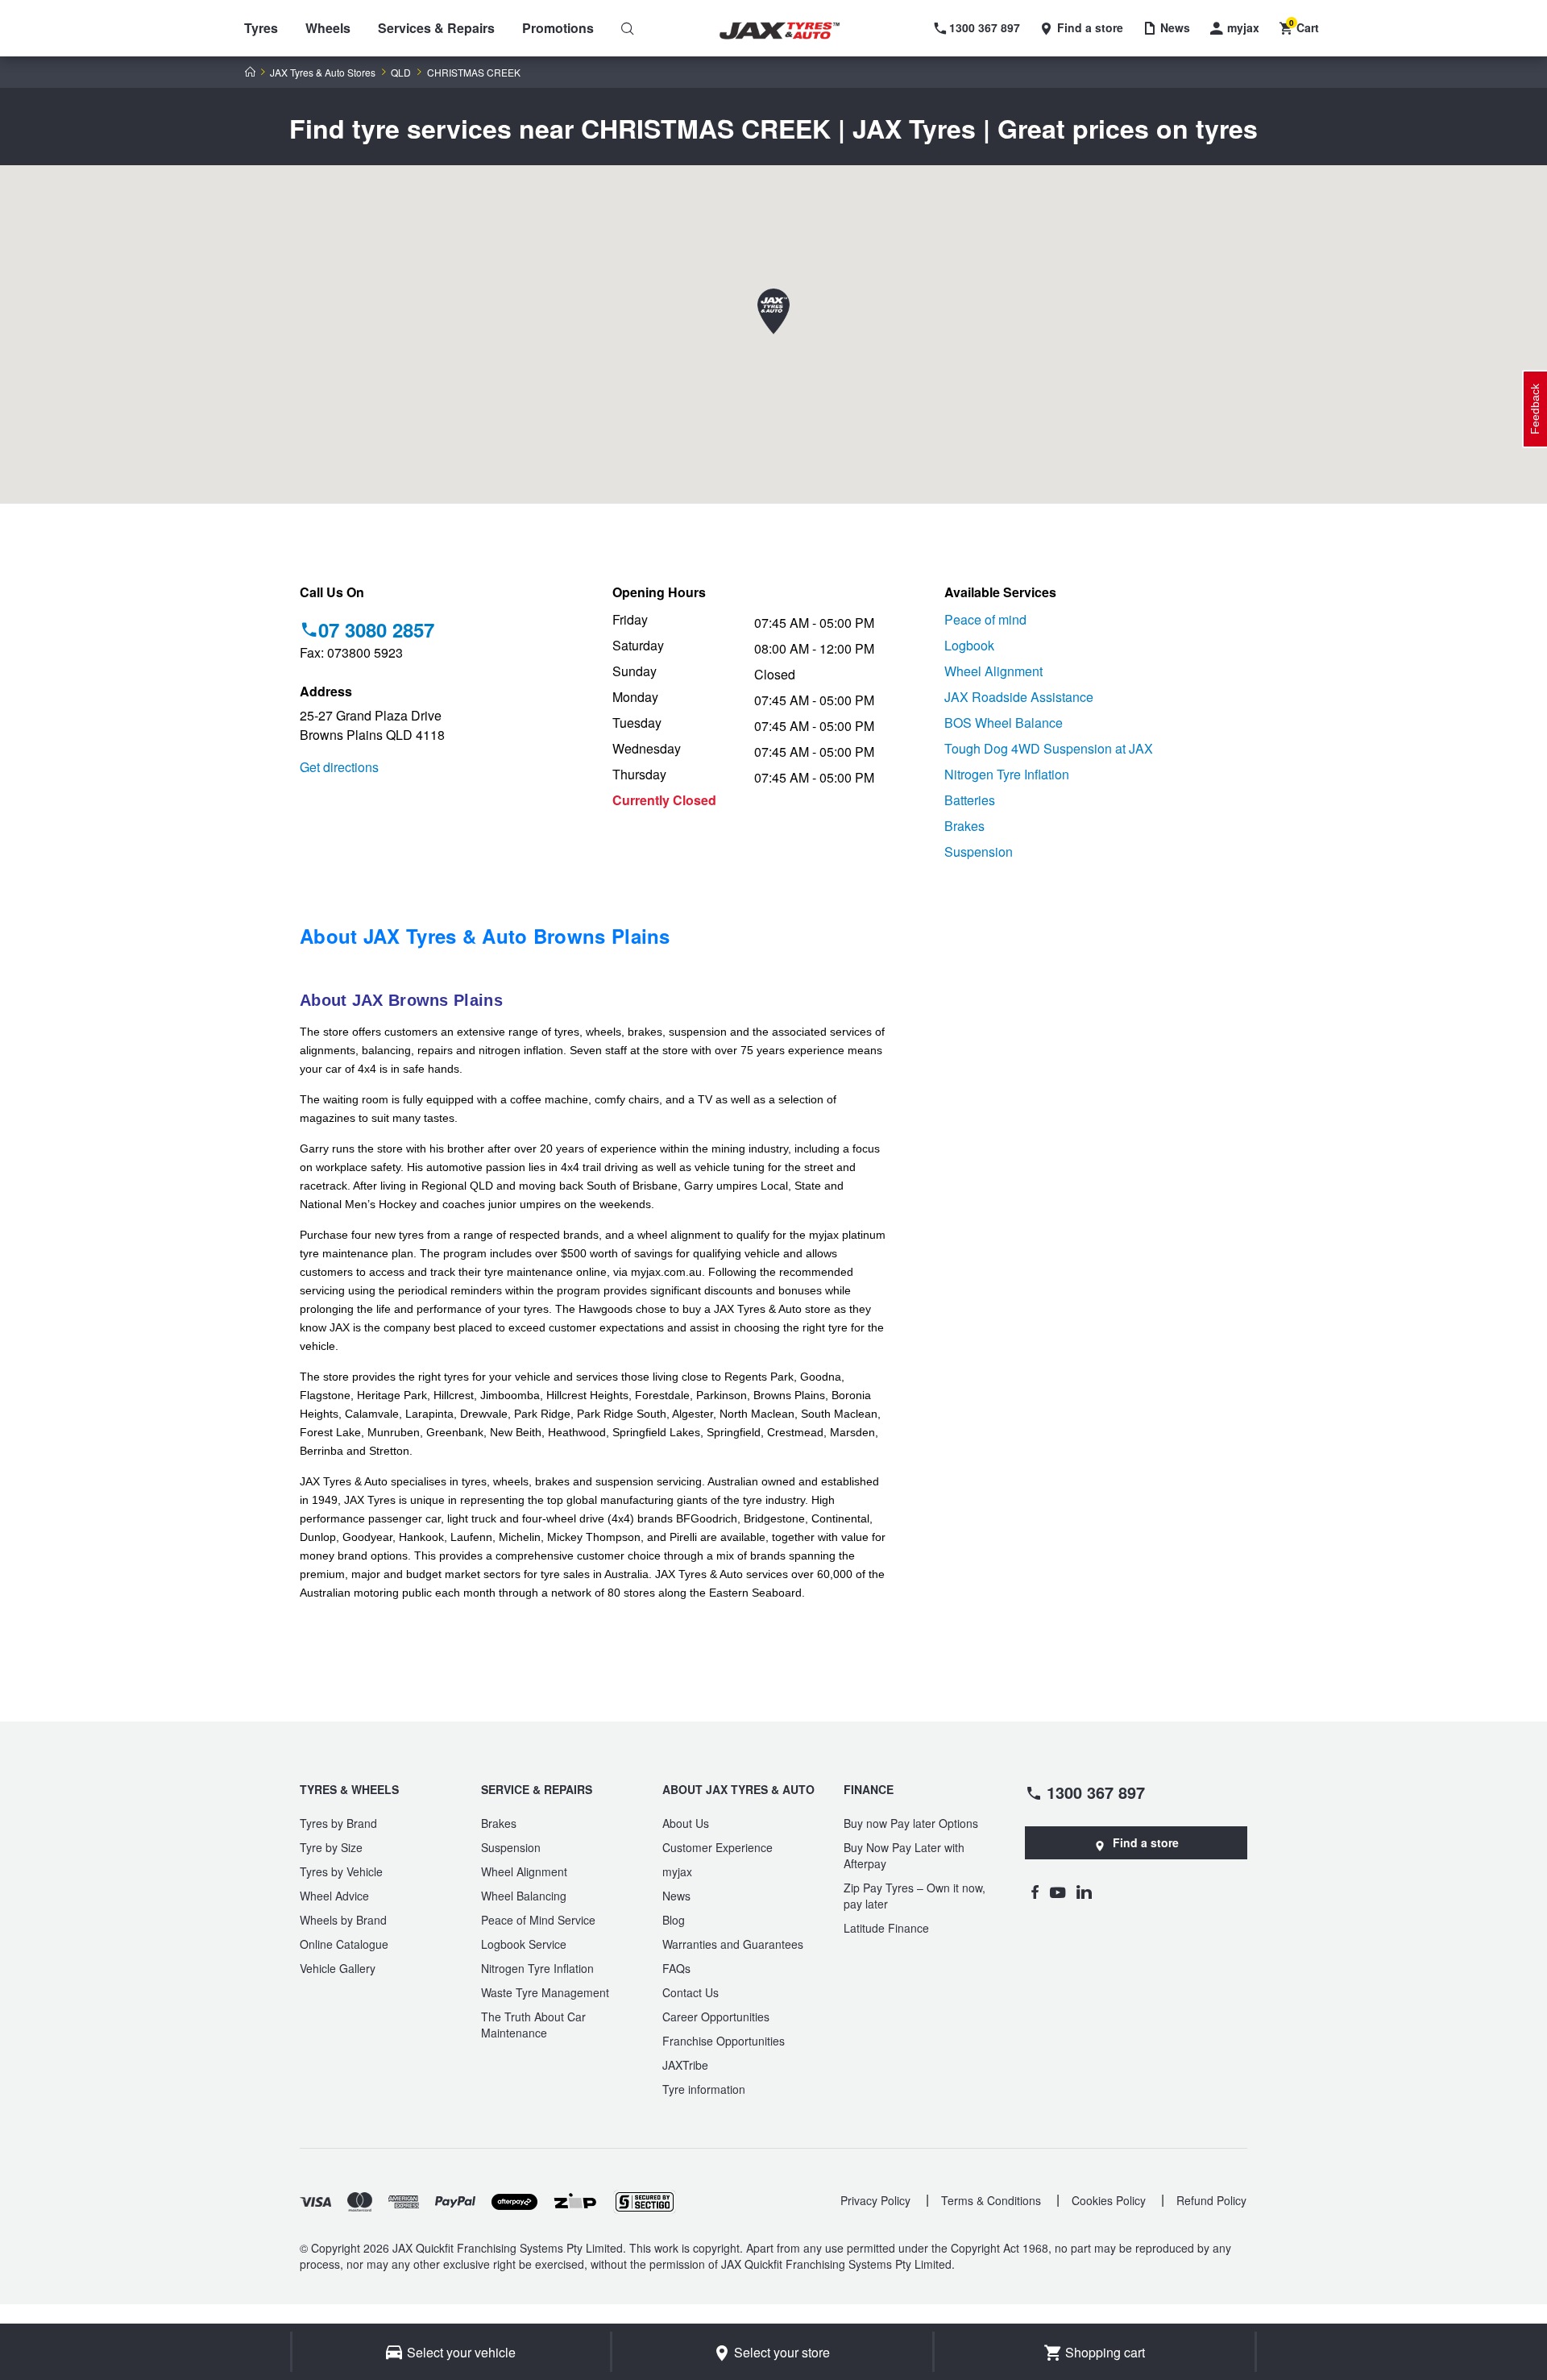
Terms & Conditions (991, 2200)
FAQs (676, 1968)
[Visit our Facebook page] (1035, 1892)
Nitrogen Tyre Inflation (1007, 774)
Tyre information (704, 2089)
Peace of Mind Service (538, 1920)
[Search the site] (628, 28)
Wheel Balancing (524, 1896)
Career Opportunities (716, 2017)
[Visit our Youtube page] (1058, 1892)
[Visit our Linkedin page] (1084, 1892)
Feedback (1535, 409)
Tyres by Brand (338, 1823)
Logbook (969, 645)
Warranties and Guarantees (733, 1944)
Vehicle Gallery (338, 1968)
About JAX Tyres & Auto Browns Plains (485, 936)
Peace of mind (985, 619)
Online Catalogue (344, 1944)
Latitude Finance (886, 1928)
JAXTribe (685, 2065)
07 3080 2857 (376, 629)
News (676, 1896)
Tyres (261, 28)
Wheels (328, 28)
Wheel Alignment (993, 671)
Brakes (964, 826)
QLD (401, 73)
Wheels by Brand (343, 1920)
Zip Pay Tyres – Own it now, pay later (915, 1896)
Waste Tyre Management (545, 1992)
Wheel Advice (334, 1896)
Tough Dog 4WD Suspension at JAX (1049, 748)
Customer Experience (718, 1847)
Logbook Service (524, 1944)
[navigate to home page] (791, 31)
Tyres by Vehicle (341, 1871)
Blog (674, 1920)
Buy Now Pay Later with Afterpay (904, 1855)
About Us (686, 1823)
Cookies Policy (1109, 2200)
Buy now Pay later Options (911, 1823)
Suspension (979, 851)
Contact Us (691, 1992)
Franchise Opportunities (724, 2041)
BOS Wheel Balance (1004, 723)
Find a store (1146, 1842)
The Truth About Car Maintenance (533, 2025)
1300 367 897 (1096, 1792)
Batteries (970, 800)
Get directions (339, 767)
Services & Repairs (436, 28)
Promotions (558, 28)
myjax (677, 1871)
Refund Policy (1211, 2200)
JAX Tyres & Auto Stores (323, 73)
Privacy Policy (875, 2200)
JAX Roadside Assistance (1019, 697)
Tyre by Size (331, 1847)
